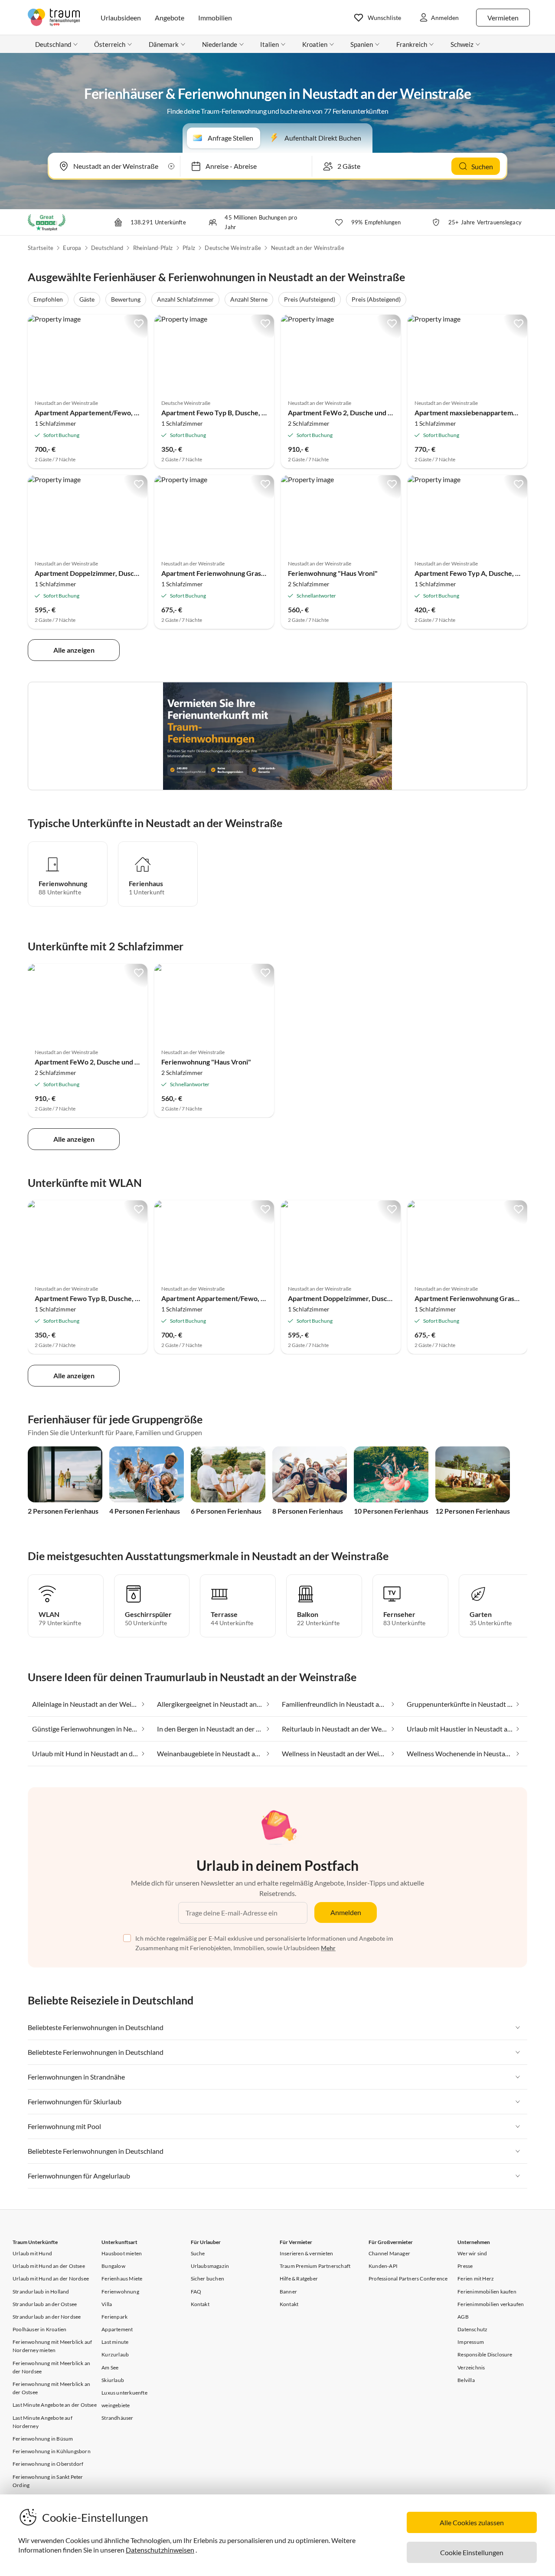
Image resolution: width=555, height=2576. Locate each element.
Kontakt (200, 2304)
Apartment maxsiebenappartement (469, 412)
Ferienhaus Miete (122, 2279)
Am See (110, 2367)
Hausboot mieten (122, 2253)
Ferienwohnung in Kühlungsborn (52, 2451)
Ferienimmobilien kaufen (487, 2292)
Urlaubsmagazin (210, 2266)
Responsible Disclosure (485, 2354)
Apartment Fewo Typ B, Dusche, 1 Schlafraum (232, 412)
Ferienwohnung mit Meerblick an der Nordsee (51, 2367)
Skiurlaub (113, 2380)
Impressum (471, 2342)
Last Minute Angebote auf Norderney (42, 2422)
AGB (463, 2317)
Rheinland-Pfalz (153, 248)
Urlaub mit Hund (32, 2253)
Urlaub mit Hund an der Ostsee (49, 2266)
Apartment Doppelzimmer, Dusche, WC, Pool (104, 573)
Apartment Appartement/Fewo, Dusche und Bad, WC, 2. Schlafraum (139, 412)
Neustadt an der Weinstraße (308, 248)
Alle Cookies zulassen (472, 2522)
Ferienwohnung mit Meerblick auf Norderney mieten (52, 2346)
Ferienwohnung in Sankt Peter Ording (48, 2481)
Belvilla (466, 2380)
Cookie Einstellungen (472, 2552)
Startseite (41, 248)
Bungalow (113, 2266)
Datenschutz (472, 2329)
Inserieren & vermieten (306, 2253)
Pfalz (189, 248)
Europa (72, 248)
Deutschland (107, 248)
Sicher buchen (208, 2279)
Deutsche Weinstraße (233, 248)
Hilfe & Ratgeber (299, 2279)
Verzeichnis (471, 2367)
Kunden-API (383, 2266)
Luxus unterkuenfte (124, 2393)
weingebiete (116, 2405)
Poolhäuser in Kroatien (39, 2329)
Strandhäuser (117, 2418)
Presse (465, 2266)
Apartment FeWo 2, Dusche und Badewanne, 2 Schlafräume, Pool (388, 412)
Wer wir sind (472, 2253)
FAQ (196, 2292)
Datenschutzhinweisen (160, 2550)
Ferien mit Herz (476, 2279)
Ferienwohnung (120, 2292)
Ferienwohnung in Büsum (43, 2439)
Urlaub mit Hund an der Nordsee (51, 2279)
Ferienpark (114, 2317)
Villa (107, 2304)
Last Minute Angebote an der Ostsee (55, 2405)
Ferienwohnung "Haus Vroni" (333, 573)
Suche (198, 2253)
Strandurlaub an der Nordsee (47, 2317)
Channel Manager (389, 2253)
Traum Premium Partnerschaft (315, 2266)
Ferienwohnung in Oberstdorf (48, 2464)
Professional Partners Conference (408, 2279)
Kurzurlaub (115, 2354)
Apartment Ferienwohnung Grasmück (220, 573)
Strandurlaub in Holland (41, 2292)
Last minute (115, 2342)
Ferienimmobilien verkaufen (491, 2304)
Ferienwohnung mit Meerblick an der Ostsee (51, 2388)
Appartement (117, 2329)
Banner (288, 2292)
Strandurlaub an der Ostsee (45, 2304)
